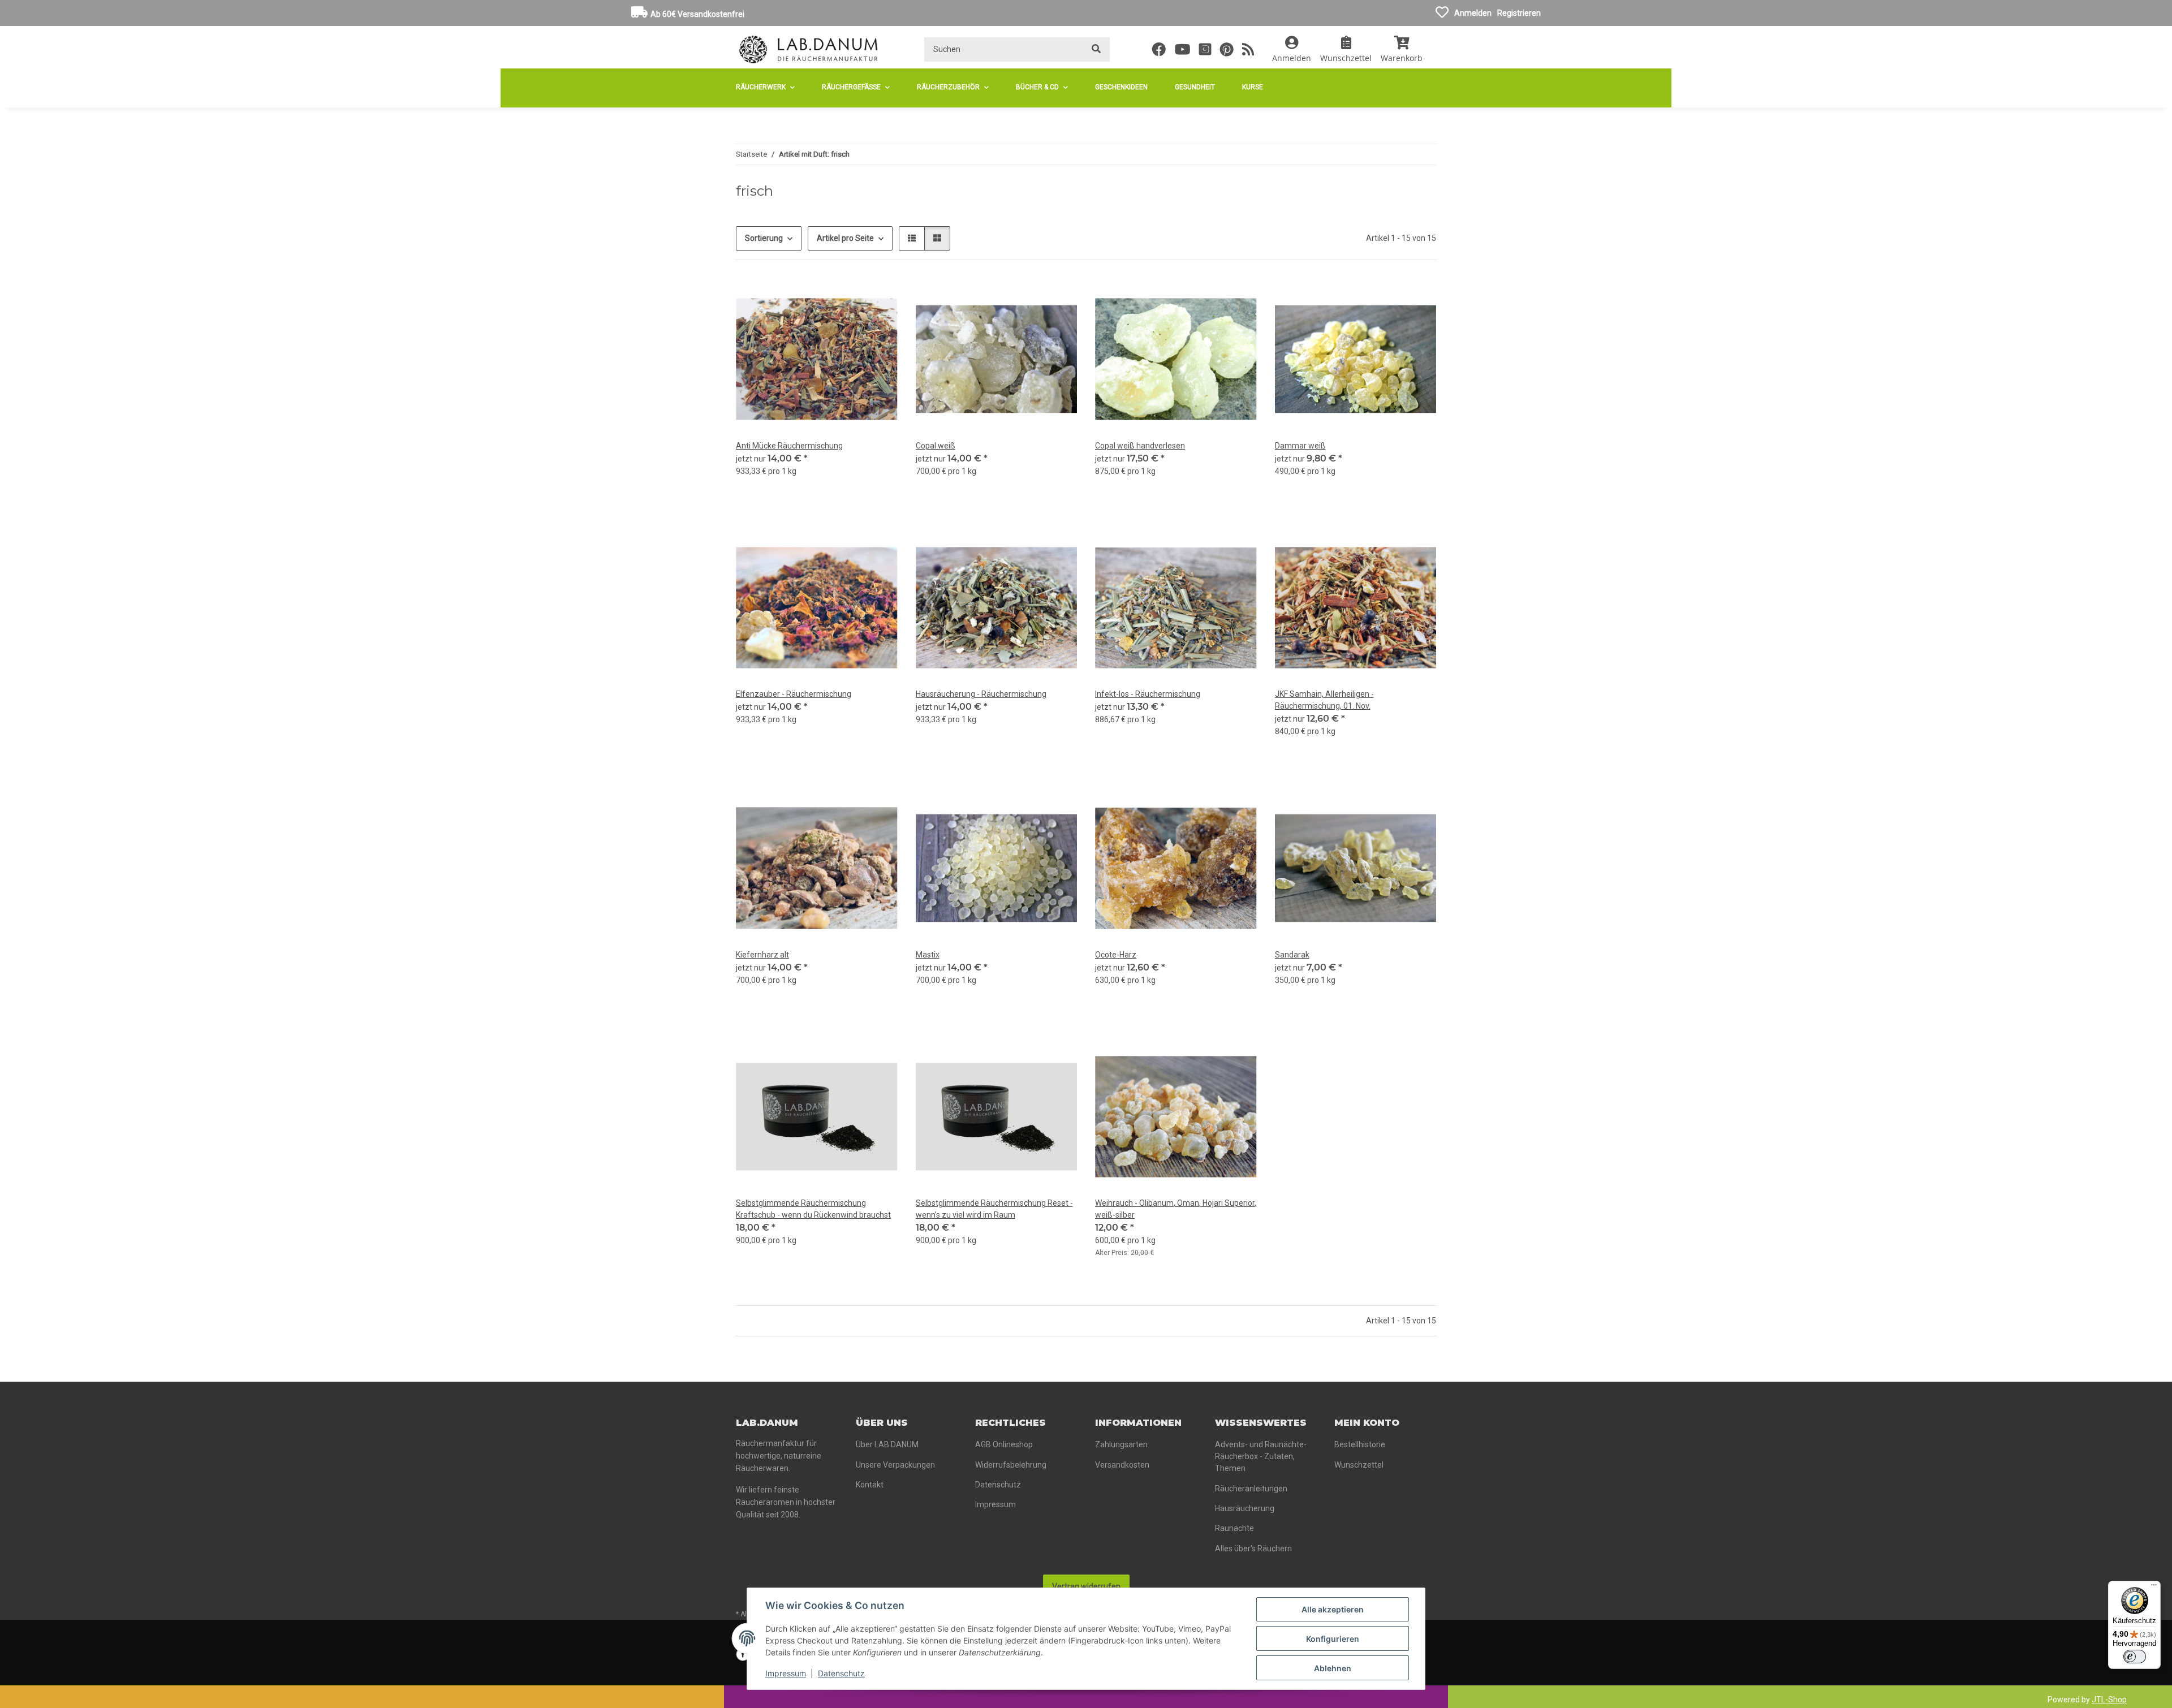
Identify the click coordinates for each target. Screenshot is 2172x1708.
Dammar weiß (1300, 446)
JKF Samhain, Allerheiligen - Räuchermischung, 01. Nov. (1324, 700)
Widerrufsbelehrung (1011, 1465)
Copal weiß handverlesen (1140, 446)
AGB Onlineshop (1004, 1444)
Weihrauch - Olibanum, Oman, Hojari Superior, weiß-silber (1176, 1209)
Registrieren (1519, 13)
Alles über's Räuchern (1253, 1549)
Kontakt (870, 1485)
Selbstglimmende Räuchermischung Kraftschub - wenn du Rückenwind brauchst (813, 1209)
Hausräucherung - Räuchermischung (981, 694)
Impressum (786, 1673)
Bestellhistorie (1360, 1444)
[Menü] (2154, 1588)
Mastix (928, 955)
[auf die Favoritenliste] (878, 297)
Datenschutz (841, 1673)
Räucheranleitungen (1251, 1489)
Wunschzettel (1359, 1465)
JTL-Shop (2109, 1700)
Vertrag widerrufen (1086, 1586)
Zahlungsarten (1121, 1444)
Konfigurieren (1333, 1639)
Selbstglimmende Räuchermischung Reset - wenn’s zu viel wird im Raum (994, 1209)
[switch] (2135, 1657)
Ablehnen (1333, 1668)
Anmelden (1473, 13)
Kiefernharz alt (762, 955)
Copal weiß (936, 446)
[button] (1292, 49)
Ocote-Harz (1116, 955)
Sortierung (764, 238)
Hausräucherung (1245, 1508)
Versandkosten (1122, 1465)
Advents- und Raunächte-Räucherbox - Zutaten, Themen (1261, 1456)
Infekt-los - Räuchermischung (1148, 694)
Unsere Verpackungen (895, 1465)
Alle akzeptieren (1333, 1609)
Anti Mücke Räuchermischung (789, 446)
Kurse (1253, 87)
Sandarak (1292, 955)
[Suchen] (1096, 49)
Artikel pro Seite (845, 238)
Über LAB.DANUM (887, 1444)
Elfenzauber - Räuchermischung (794, 694)
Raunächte (1234, 1528)
